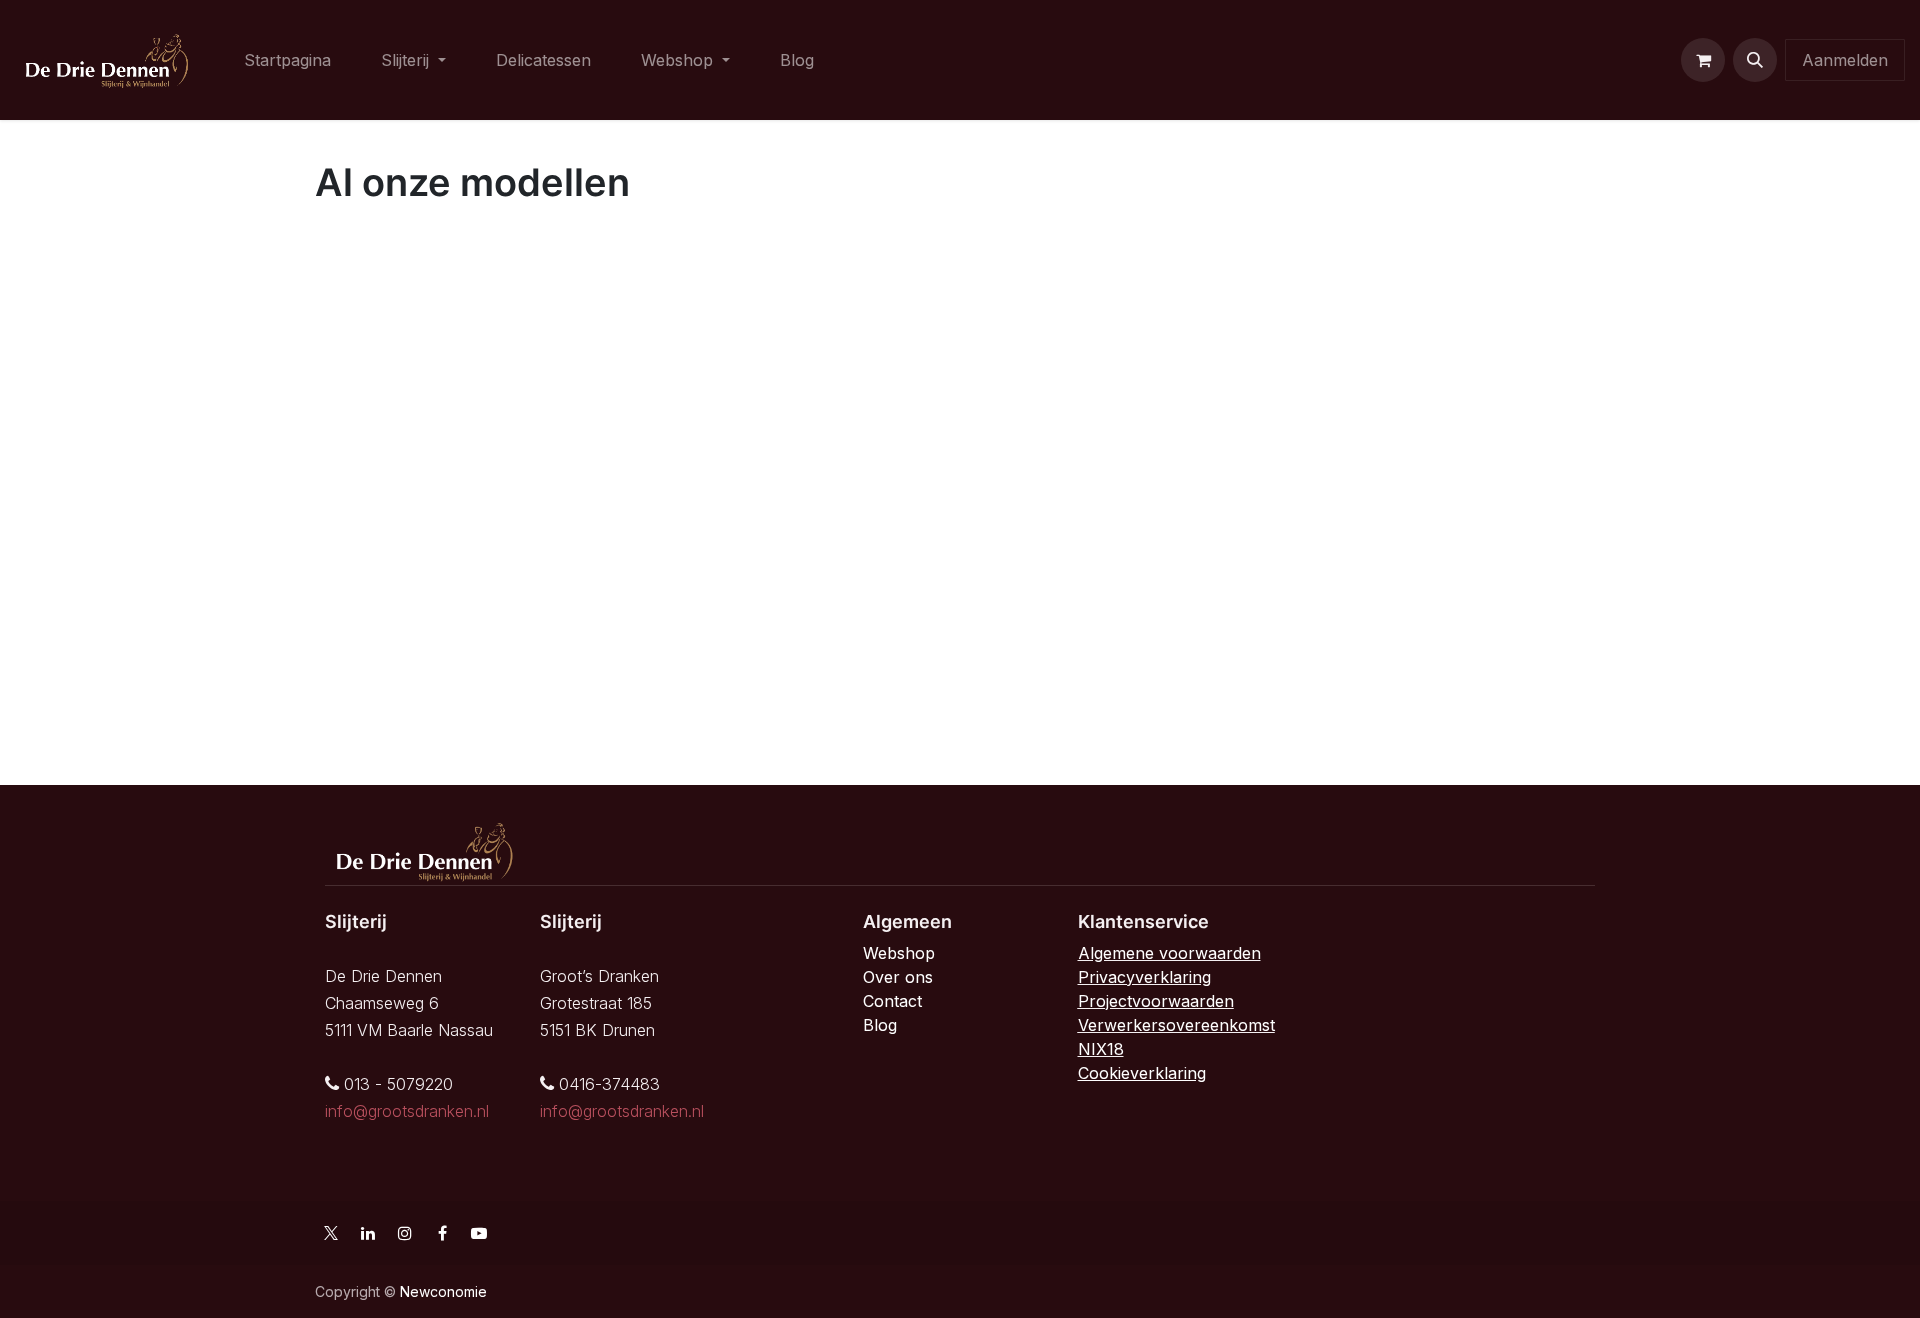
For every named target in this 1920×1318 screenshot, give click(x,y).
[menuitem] (287, 60)
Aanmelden (1845, 60)
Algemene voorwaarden (1169, 953)
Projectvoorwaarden (1156, 1001)
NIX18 (1101, 1049)
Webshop (899, 953)
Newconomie (443, 1291)
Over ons (898, 977)
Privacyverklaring (1144, 977)
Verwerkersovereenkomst (1176, 1025)
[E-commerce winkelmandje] (1703, 60)
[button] (1755, 60)
